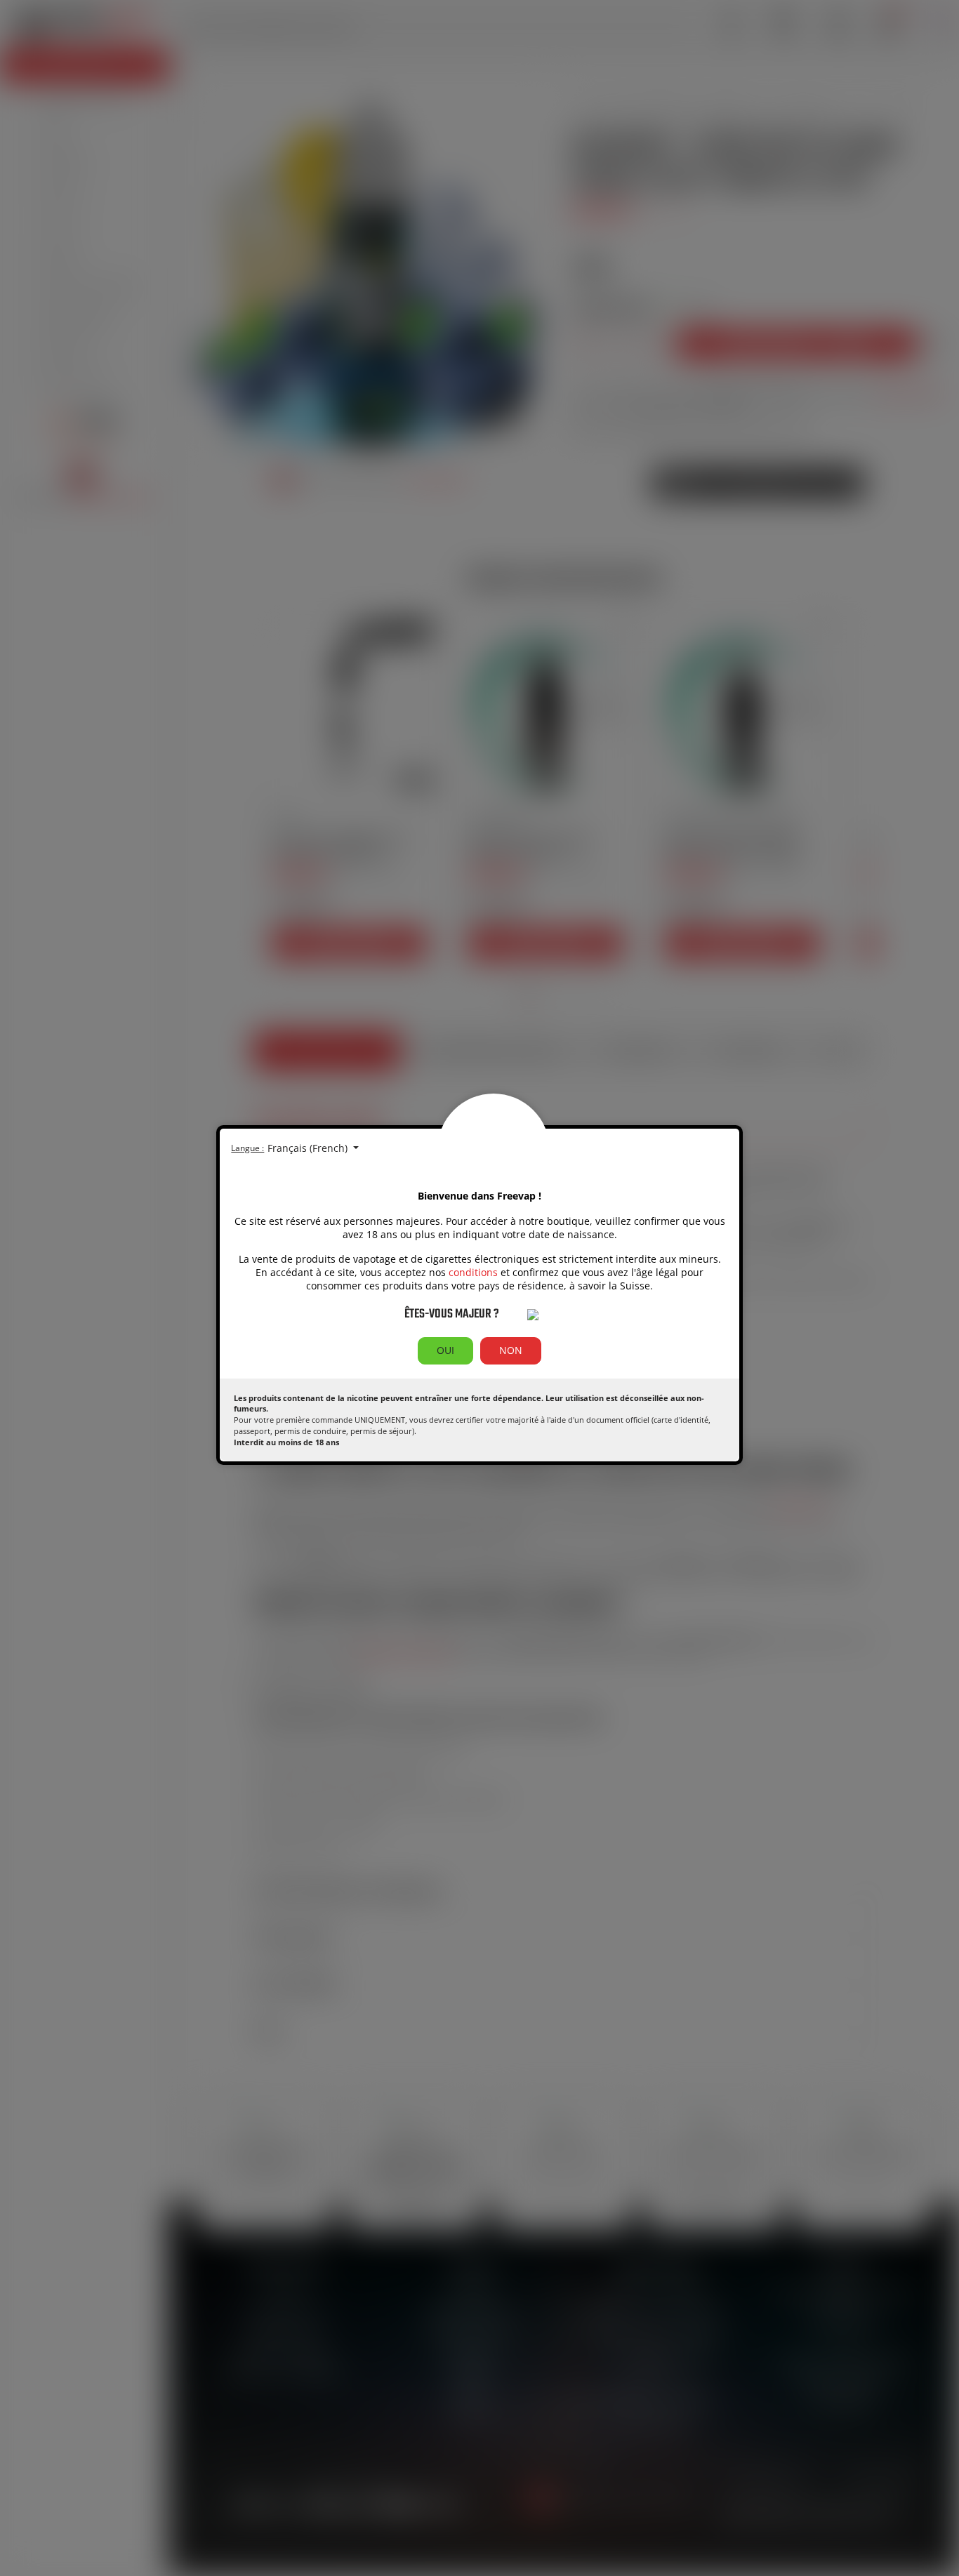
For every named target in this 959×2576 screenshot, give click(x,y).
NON (511, 1350)
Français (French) (309, 1148)
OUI (445, 1350)
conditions (473, 1272)
